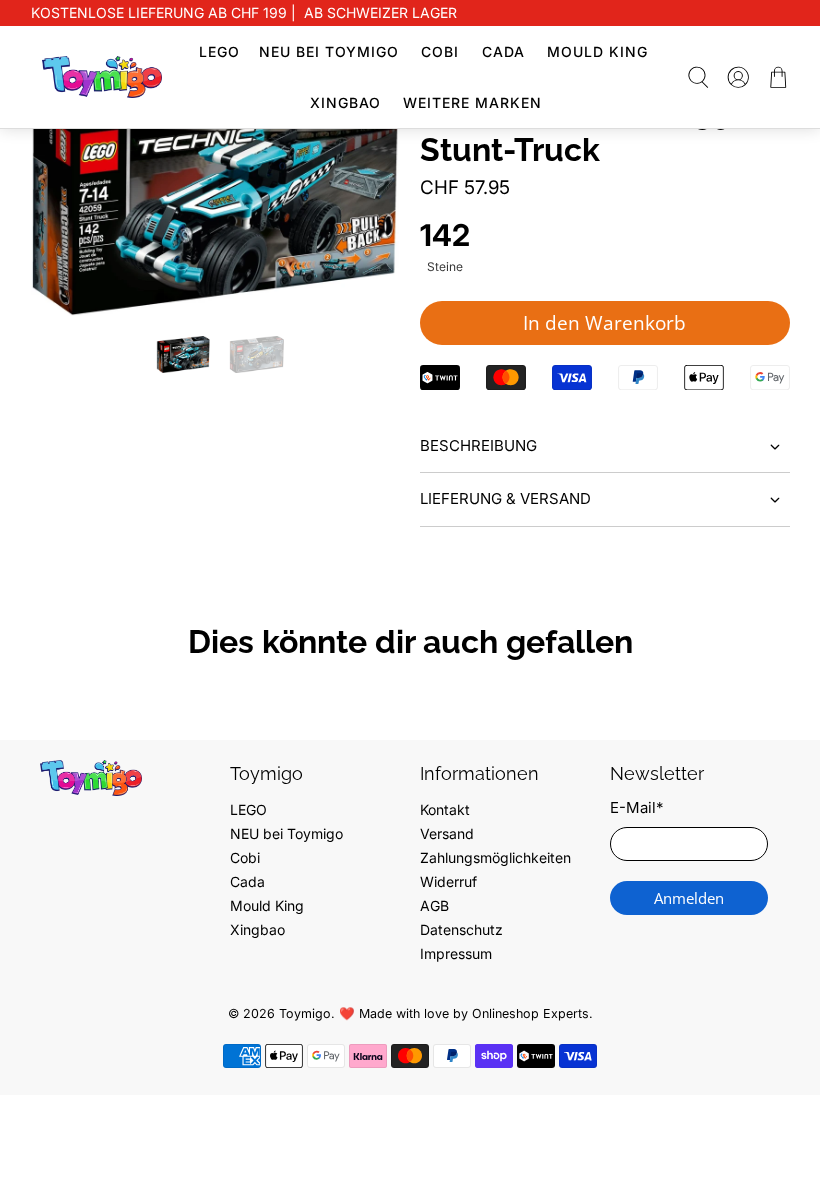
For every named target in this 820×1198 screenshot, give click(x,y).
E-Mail (636, 807)
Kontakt (445, 809)
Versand (447, 833)
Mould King (597, 51)
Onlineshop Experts (530, 1013)
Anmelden (689, 898)
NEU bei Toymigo (329, 51)
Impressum (456, 953)
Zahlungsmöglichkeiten (495, 857)
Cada (503, 51)
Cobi (440, 51)
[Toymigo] (102, 77)
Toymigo (305, 1013)
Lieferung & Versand (505, 498)
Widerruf (448, 881)
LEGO (219, 51)
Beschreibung (478, 445)
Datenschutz (461, 929)
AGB (434, 905)
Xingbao (345, 102)
